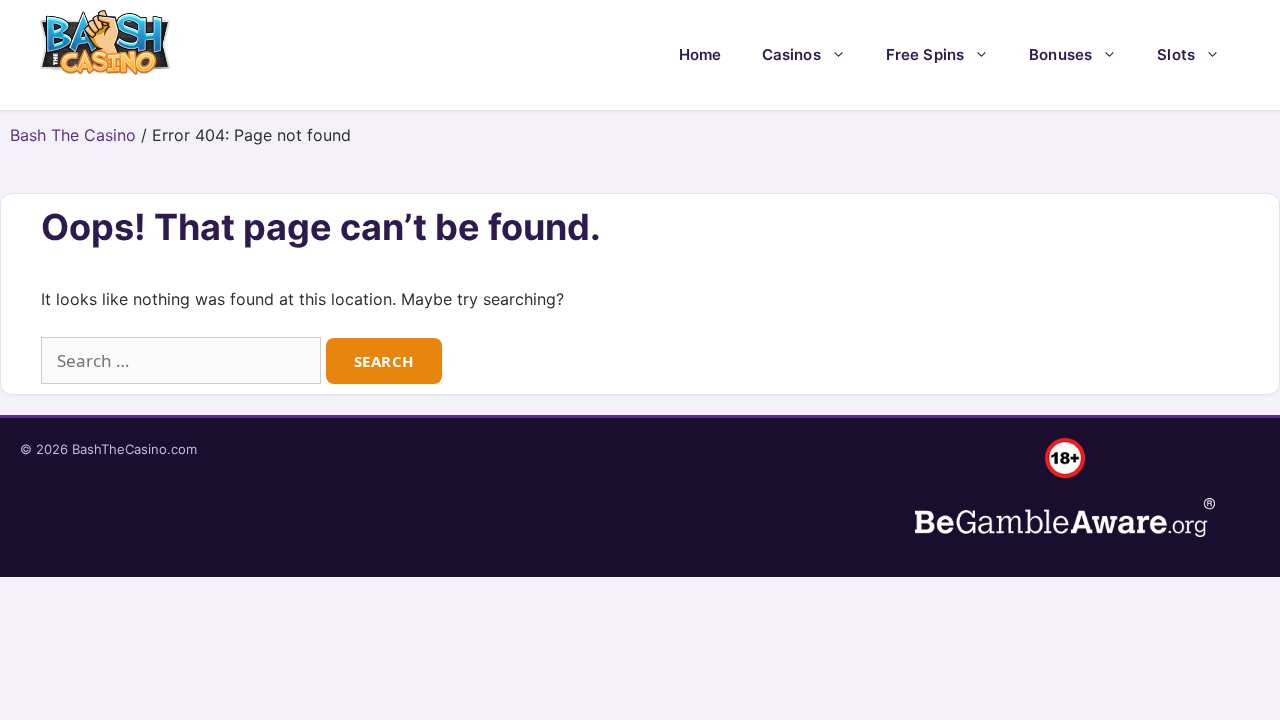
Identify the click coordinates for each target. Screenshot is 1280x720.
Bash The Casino (73, 135)
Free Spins (925, 54)
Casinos (791, 54)
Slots (1176, 54)
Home (700, 54)
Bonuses (1060, 54)
